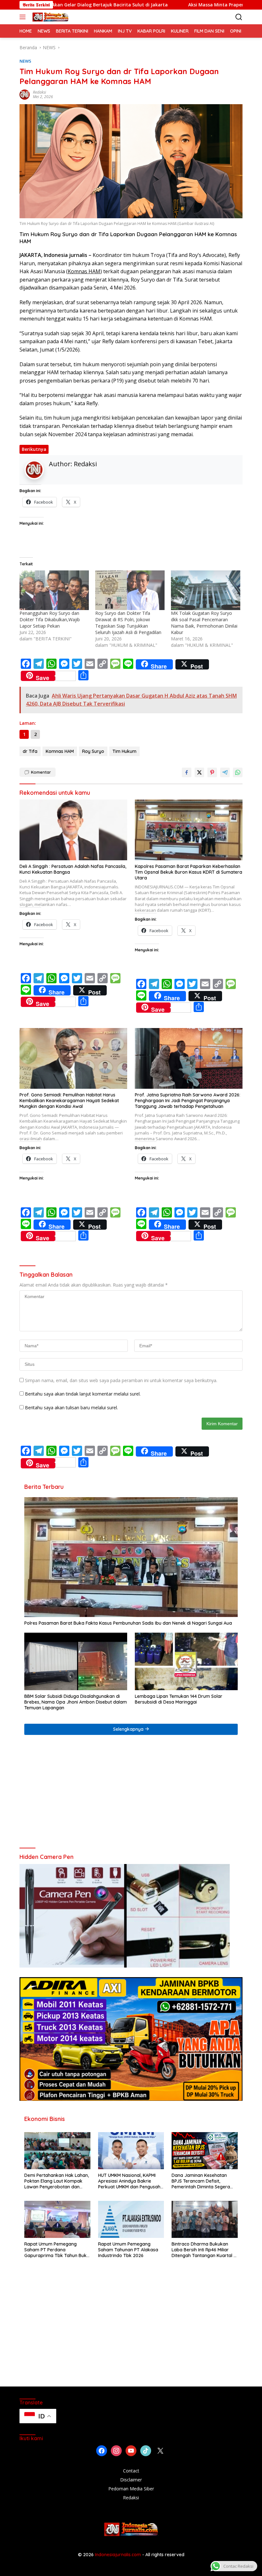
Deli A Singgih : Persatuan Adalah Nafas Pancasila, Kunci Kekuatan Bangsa (73, 869)
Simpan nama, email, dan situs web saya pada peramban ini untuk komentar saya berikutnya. (121, 1380)
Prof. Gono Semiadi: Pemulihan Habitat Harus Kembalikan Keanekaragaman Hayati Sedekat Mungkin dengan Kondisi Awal (69, 1101)
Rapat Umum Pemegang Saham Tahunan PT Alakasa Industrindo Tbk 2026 (128, 2250)
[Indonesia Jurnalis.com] (50, 17)
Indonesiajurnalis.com (119, 2555)
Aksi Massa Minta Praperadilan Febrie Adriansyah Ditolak (169, 5)
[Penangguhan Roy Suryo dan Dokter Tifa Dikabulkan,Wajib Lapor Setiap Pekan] (54, 590)
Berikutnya (34, 449)
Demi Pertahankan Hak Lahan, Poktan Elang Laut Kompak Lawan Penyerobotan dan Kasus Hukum (57, 2181)
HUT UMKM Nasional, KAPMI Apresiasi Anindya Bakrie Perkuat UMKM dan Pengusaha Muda (131, 2181)
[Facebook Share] (187, 772)
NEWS (25, 61)
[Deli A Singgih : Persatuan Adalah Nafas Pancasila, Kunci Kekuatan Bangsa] (73, 830)
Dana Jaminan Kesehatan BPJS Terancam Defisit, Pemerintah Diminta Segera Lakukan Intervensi (201, 2181)
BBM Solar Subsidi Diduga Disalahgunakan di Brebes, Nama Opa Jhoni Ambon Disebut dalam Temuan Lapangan (76, 1702)
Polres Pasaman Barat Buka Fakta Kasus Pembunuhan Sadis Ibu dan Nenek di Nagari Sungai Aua (128, 1623)
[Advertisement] (131, 1794)
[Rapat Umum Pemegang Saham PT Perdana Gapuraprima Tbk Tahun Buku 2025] (57, 2219)
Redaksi (39, 92)
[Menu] (24, 17)
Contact (131, 2471)
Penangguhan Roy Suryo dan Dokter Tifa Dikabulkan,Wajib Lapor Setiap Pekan (50, 619)
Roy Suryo (93, 751)
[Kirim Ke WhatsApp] (238, 772)
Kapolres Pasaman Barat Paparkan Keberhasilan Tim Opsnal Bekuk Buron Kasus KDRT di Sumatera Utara (189, 872)
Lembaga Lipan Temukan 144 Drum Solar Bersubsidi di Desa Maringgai (179, 1699)
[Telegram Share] (225, 772)
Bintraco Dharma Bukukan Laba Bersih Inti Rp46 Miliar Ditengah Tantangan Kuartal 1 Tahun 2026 (203, 2250)
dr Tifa (30, 751)
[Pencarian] (239, 17)
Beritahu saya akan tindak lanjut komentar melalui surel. (83, 1394)
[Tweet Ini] (199, 772)
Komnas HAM (84, 271)
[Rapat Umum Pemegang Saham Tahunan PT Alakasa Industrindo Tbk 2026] (131, 2219)
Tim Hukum (124, 751)
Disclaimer (131, 2480)
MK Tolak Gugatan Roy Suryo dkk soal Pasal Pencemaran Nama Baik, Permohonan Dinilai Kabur (204, 623)
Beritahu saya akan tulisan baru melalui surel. (71, 1408)
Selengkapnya (129, 1729)
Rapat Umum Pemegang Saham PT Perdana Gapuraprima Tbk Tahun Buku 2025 (57, 2250)
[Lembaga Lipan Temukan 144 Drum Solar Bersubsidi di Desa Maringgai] (186, 1661)
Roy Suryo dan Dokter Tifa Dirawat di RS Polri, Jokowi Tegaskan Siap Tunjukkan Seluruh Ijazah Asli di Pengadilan (128, 623)
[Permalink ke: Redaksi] (25, 94)
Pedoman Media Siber (131, 2489)
